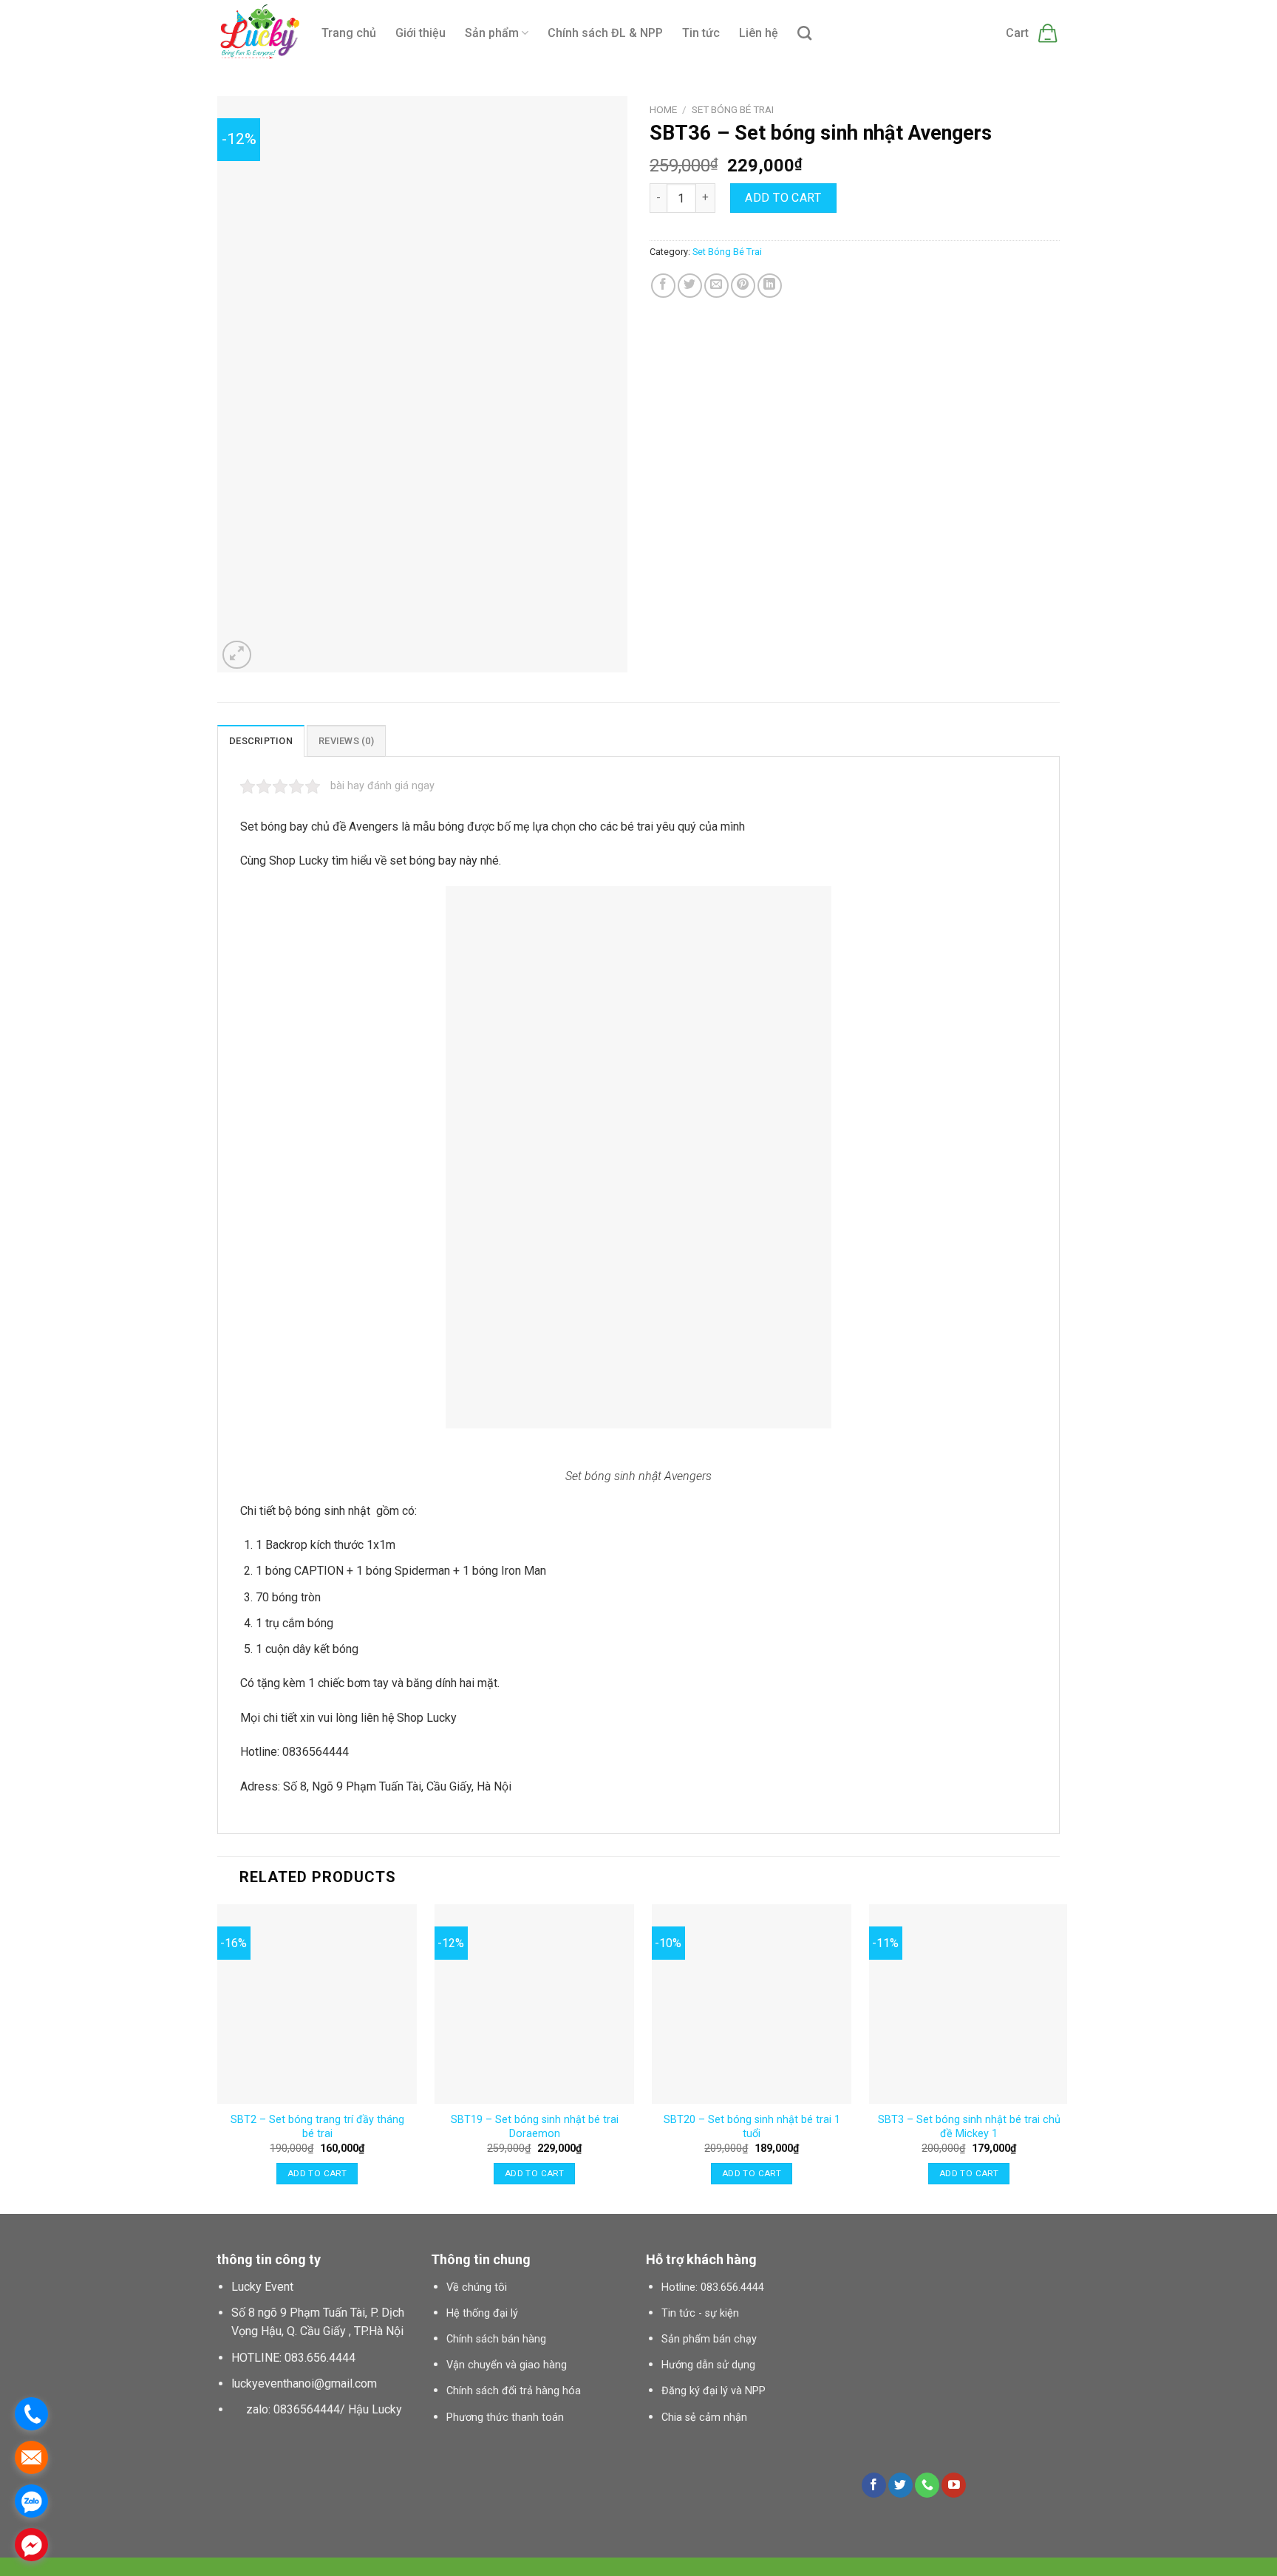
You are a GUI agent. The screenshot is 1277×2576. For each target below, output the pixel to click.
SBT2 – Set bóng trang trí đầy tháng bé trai (317, 2127)
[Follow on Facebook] (874, 2485)
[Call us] (927, 2485)
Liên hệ (759, 33)
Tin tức (701, 33)
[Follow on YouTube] (954, 2485)
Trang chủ (349, 33)
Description (261, 741)
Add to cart (783, 198)
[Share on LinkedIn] (770, 286)
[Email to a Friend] (716, 286)
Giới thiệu (420, 33)
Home (663, 109)
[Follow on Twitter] (900, 2485)
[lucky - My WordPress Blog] (258, 34)
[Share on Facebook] (663, 286)
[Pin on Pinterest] (743, 286)
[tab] (261, 740)
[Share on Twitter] (690, 286)
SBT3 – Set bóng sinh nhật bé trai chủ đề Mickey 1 (969, 2127)
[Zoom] (237, 655)
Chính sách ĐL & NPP (605, 33)
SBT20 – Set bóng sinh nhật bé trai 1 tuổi (752, 2127)
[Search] (804, 33)
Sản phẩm (492, 33)
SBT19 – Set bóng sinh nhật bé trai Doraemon (535, 2127)
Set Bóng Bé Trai (733, 109)
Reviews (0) (346, 741)
